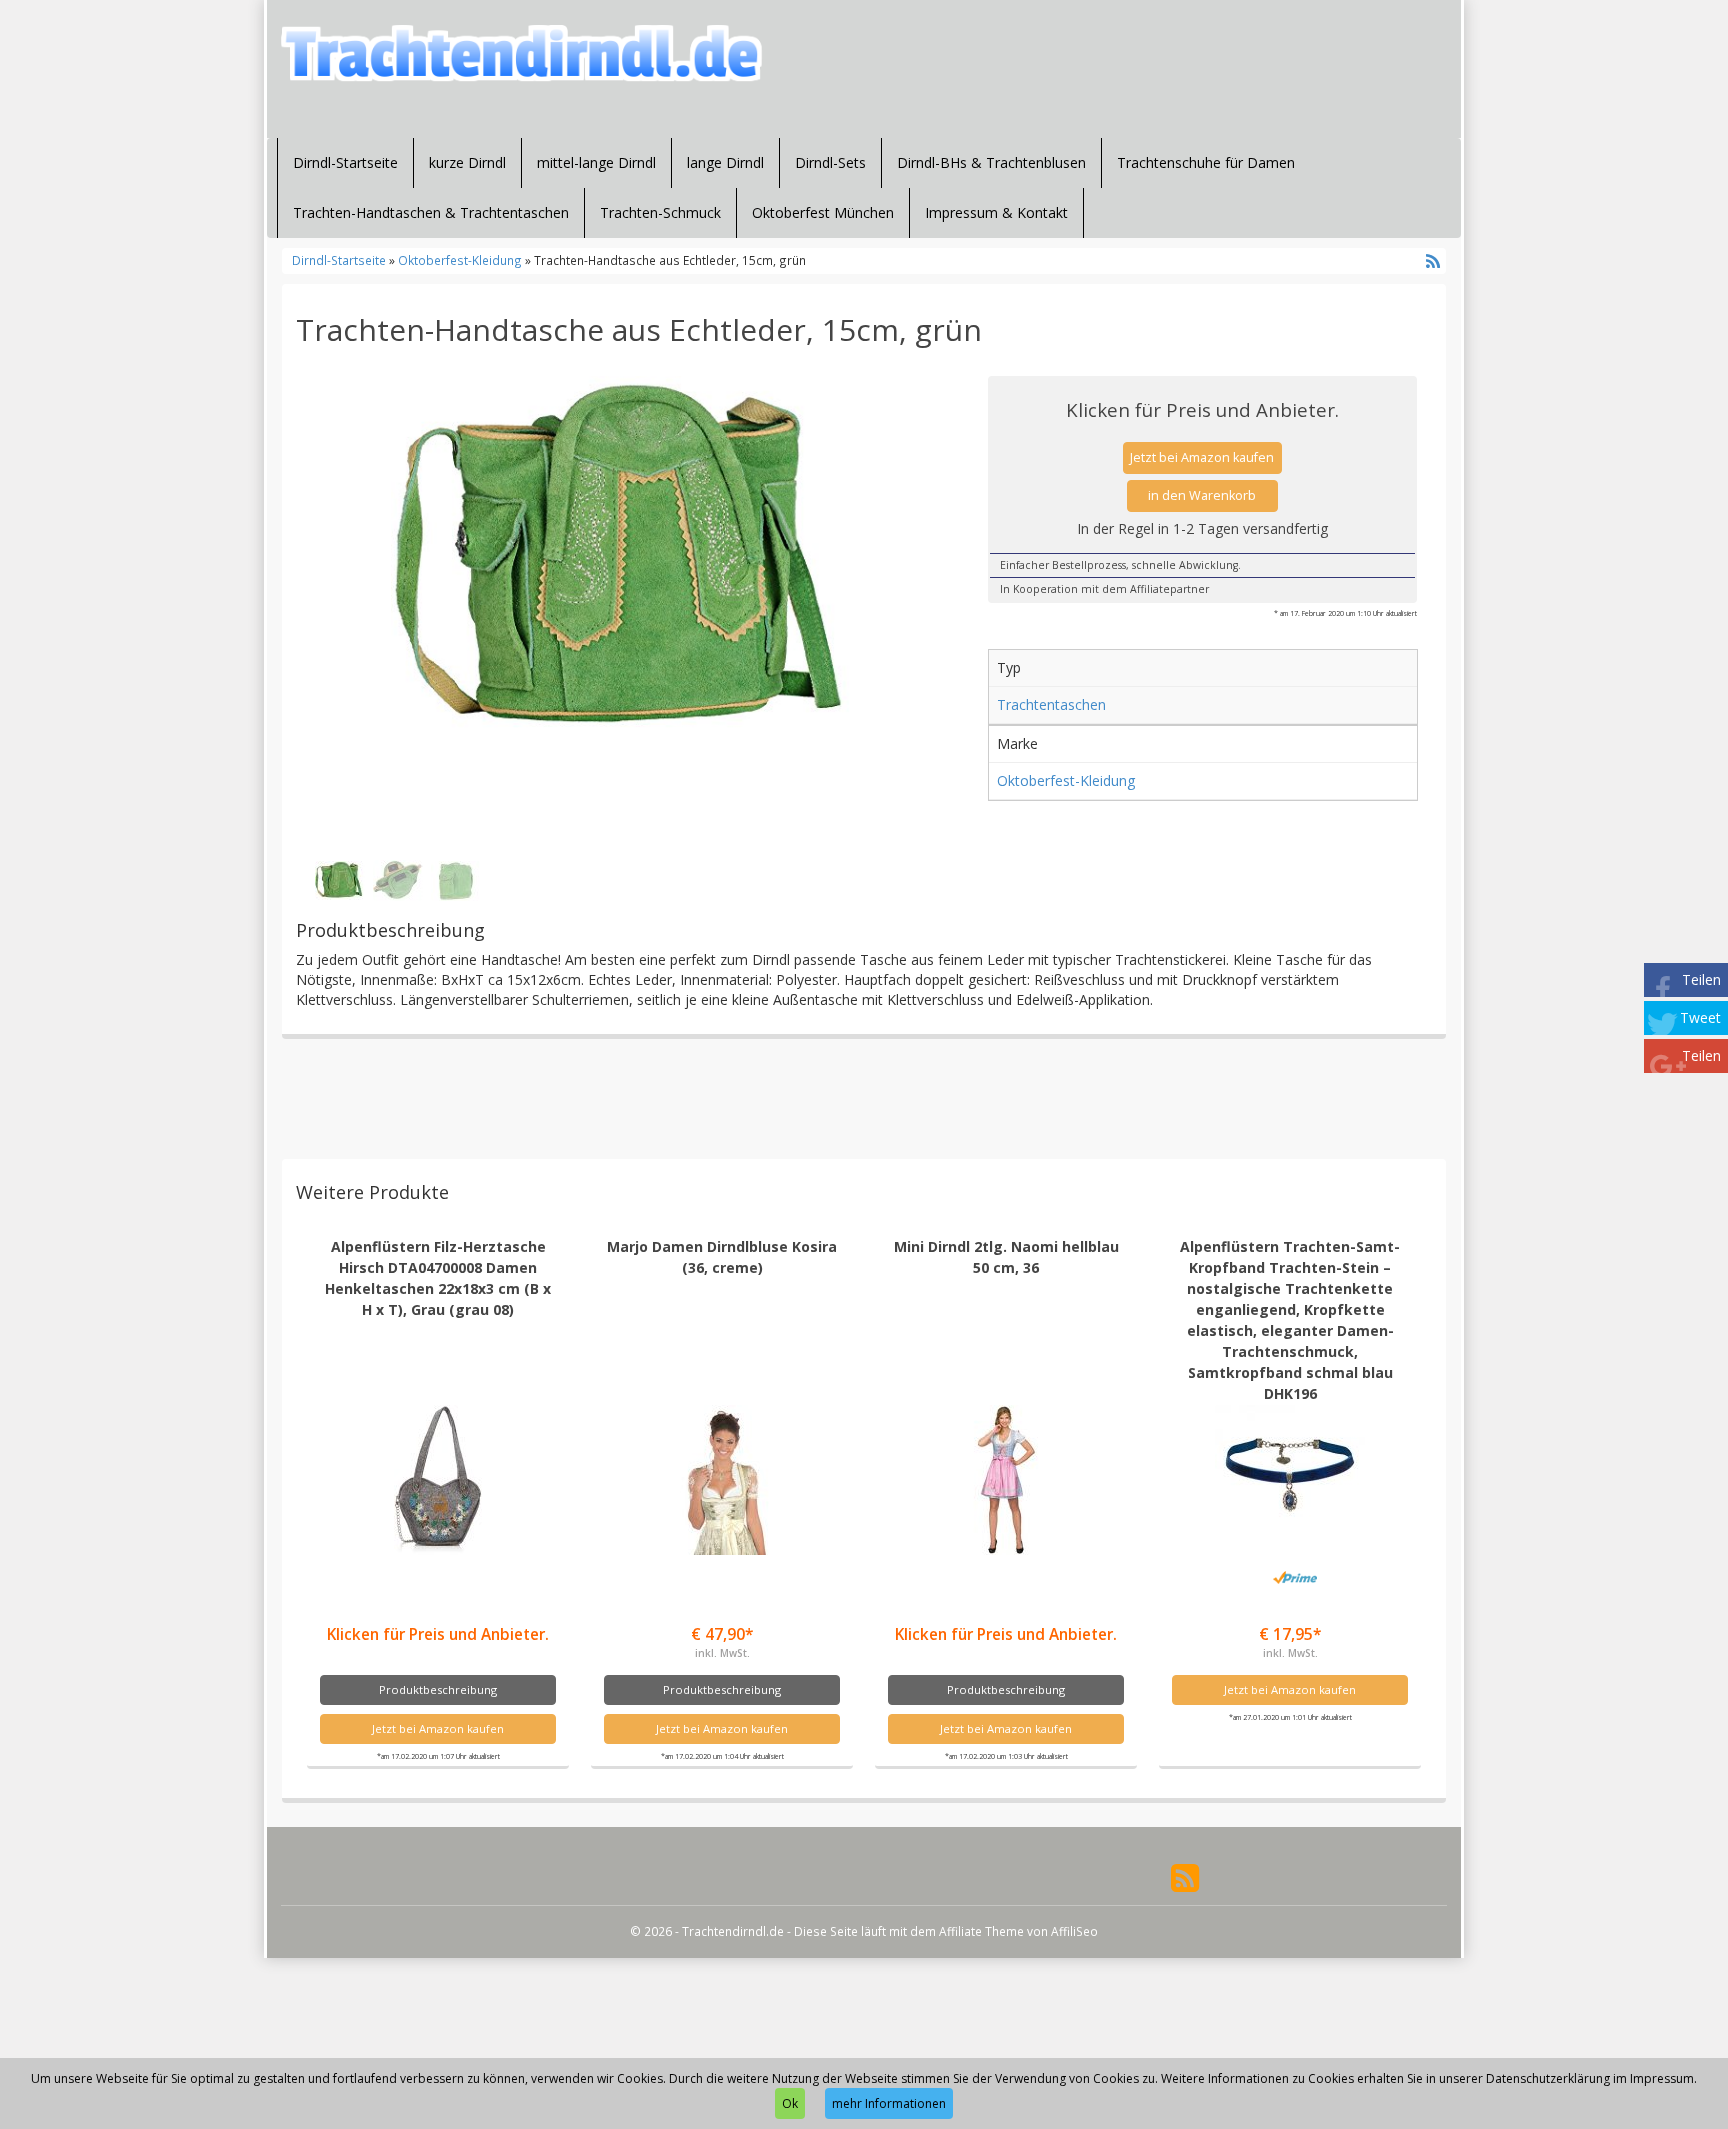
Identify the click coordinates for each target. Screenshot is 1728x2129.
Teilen (1701, 979)
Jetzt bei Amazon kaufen (1202, 457)
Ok (790, 2103)
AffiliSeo (1074, 1931)
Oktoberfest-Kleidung (460, 260)
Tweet (1700, 1017)
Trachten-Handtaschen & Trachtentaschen (431, 212)
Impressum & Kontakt (996, 212)
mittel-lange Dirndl (596, 162)
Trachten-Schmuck (660, 212)
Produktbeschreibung (438, 1689)
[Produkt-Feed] (1185, 1876)
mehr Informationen (889, 2103)
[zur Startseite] (524, 53)
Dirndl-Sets (830, 162)
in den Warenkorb (1202, 495)
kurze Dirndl (467, 162)
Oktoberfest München (823, 212)
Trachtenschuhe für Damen (1206, 162)
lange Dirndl (725, 162)
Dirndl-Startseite (345, 162)
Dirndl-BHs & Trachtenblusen (991, 162)
